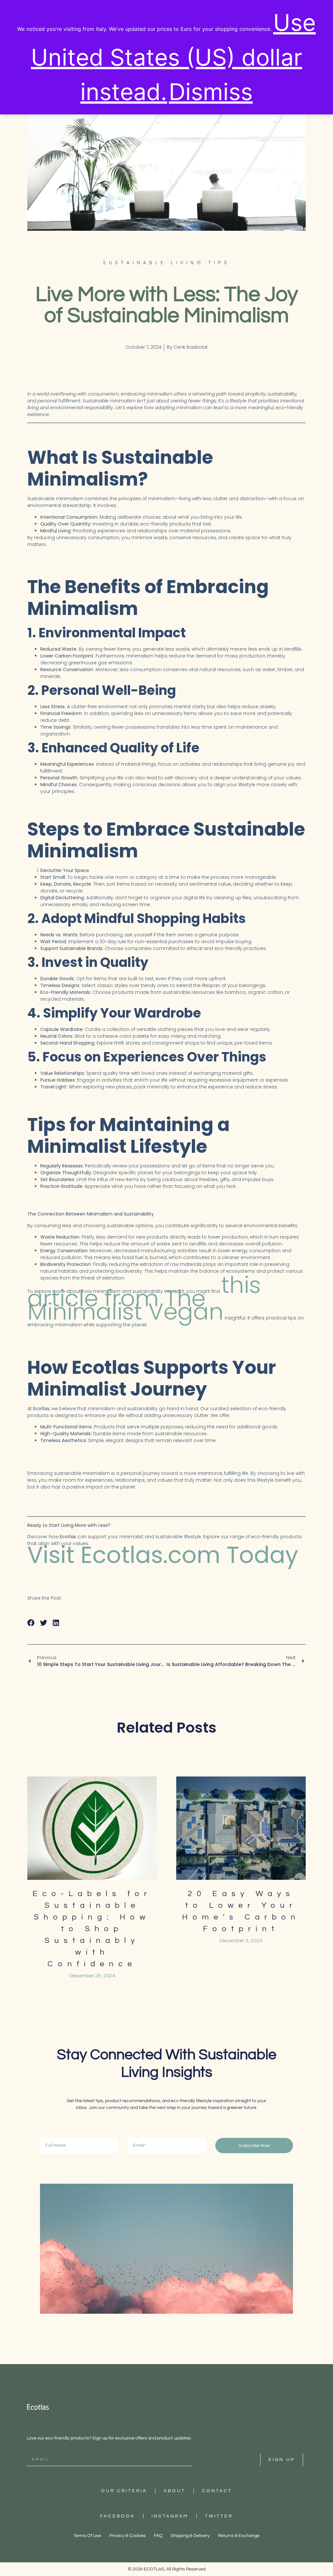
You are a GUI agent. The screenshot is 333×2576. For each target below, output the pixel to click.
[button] (31, 1623)
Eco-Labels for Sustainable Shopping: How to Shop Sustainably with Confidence (92, 1929)
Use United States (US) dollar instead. (173, 57)
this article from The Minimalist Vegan (144, 1298)
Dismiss (211, 92)
